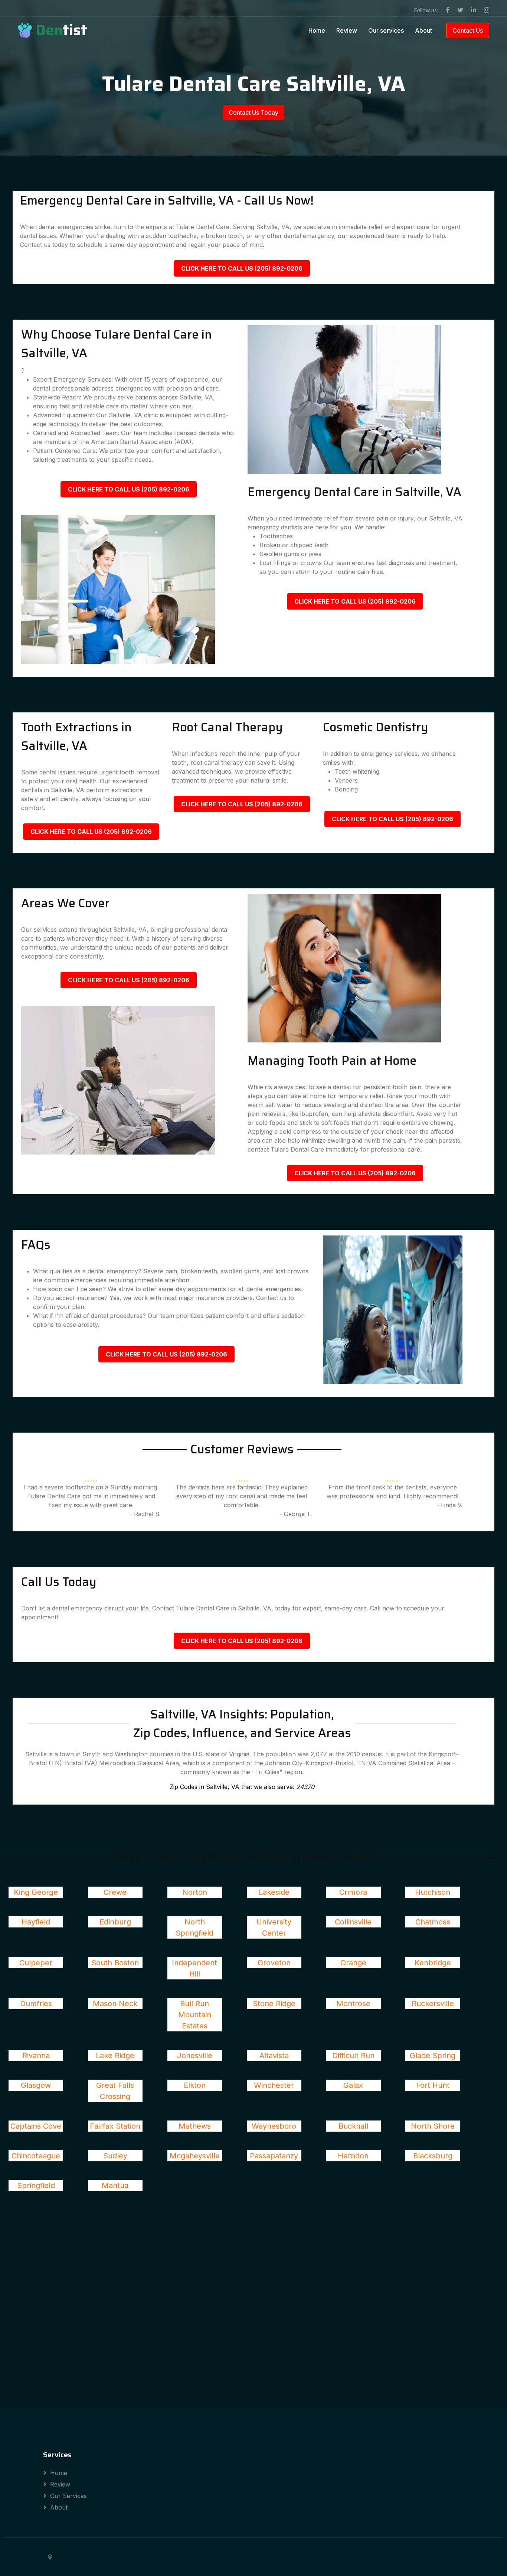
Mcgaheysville (195, 2156)
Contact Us (468, 30)
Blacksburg (433, 2156)
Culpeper (36, 1963)
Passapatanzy (274, 2156)
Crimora (353, 1892)
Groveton (274, 1963)
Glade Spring (433, 2056)
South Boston (115, 1963)
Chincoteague (36, 2156)
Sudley (115, 2156)
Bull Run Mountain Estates (195, 2015)
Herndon (353, 2156)
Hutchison (433, 1892)
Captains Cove (36, 2126)
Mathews (195, 2126)
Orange (353, 1963)
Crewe (115, 1892)
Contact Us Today (253, 112)
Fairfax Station (115, 2126)
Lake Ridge (115, 2056)
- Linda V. (449, 1505)
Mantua (115, 2185)
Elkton (195, 2085)
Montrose (353, 2004)
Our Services (68, 2496)
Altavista (274, 2056)
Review (347, 30)
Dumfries (36, 2004)
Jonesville (195, 2056)
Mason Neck (115, 2004)
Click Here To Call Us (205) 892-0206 (242, 268)
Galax (353, 2085)
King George (36, 1892)
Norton (195, 1892)
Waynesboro (274, 2126)
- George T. (296, 1514)
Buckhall (353, 2126)
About (423, 30)
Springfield (36, 2185)
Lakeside (274, 1892)
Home (317, 30)
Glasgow (36, 2085)
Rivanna (36, 2056)
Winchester (274, 2085)
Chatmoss (433, 1922)
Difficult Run (353, 2056)
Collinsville (353, 1922)
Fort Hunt (433, 2085)
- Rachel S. (145, 1514)
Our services (386, 30)
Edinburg (115, 1922)
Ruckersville (433, 2004)
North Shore (433, 2126)
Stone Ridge (274, 2004)
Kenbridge (433, 1963)
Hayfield (36, 1922)
